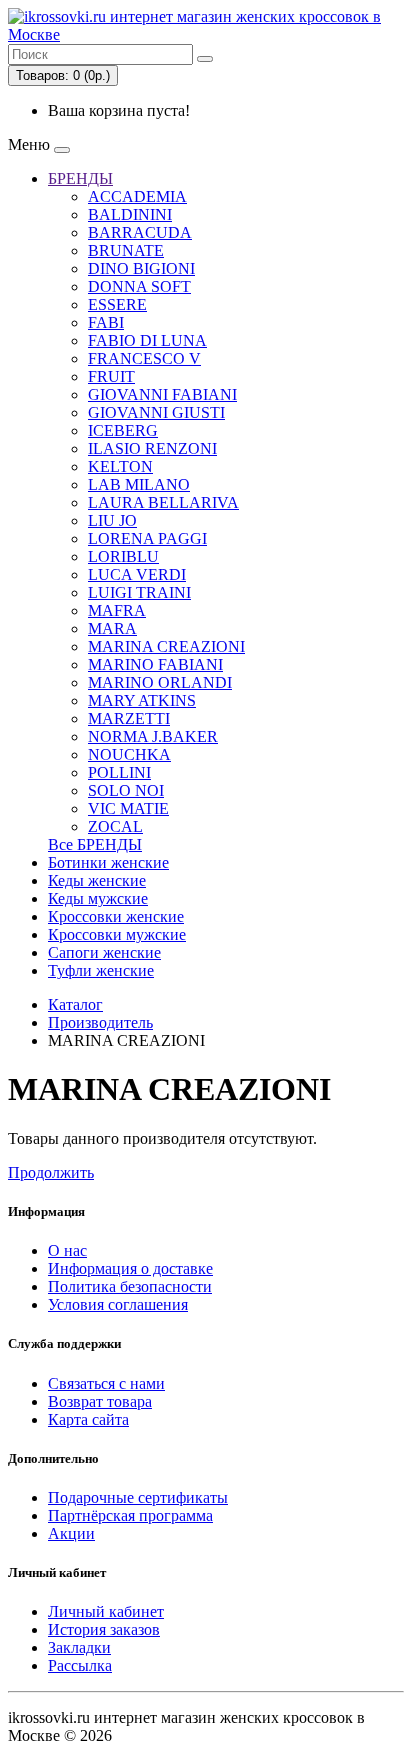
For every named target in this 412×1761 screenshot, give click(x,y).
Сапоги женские (104, 952)
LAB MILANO (139, 484)
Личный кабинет (106, 1611)
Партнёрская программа (130, 1515)
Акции (71, 1533)
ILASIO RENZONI (152, 448)
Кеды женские (97, 880)
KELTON (120, 466)
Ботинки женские (108, 862)
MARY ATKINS (142, 700)
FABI (106, 322)
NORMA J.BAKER (153, 736)
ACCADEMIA (137, 196)
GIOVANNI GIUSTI (156, 412)
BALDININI (130, 214)
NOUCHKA (129, 754)
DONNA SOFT (139, 286)
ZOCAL (115, 826)
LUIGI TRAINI (139, 592)
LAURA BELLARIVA (163, 502)
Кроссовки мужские (117, 934)
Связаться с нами (106, 1383)
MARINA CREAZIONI (166, 646)
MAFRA (117, 610)
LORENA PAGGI (147, 538)
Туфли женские (101, 970)
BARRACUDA (140, 232)
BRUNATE (126, 250)
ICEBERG (123, 430)
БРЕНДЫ (80, 178)
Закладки (79, 1647)
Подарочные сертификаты (138, 1497)
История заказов (104, 1629)
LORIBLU (123, 556)
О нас (67, 1250)
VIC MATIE (128, 808)
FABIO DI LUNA (147, 340)
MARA (112, 628)
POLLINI (119, 772)
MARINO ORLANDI (160, 682)
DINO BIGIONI (141, 268)
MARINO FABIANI (155, 664)
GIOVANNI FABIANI (162, 394)
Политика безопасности (130, 1286)
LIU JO (112, 520)
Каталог (75, 1004)
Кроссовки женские (116, 916)
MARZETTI (129, 718)
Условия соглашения (118, 1304)
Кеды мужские (98, 898)
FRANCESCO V (144, 358)
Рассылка (80, 1665)
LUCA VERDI (137, 574)
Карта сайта (88, 1419)
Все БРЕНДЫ (95, 844)
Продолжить (51, 1172)
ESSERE (117, 304)
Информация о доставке (130, 1268)
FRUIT (111, 376)
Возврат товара (100, 1401)
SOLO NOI (126, 790)
